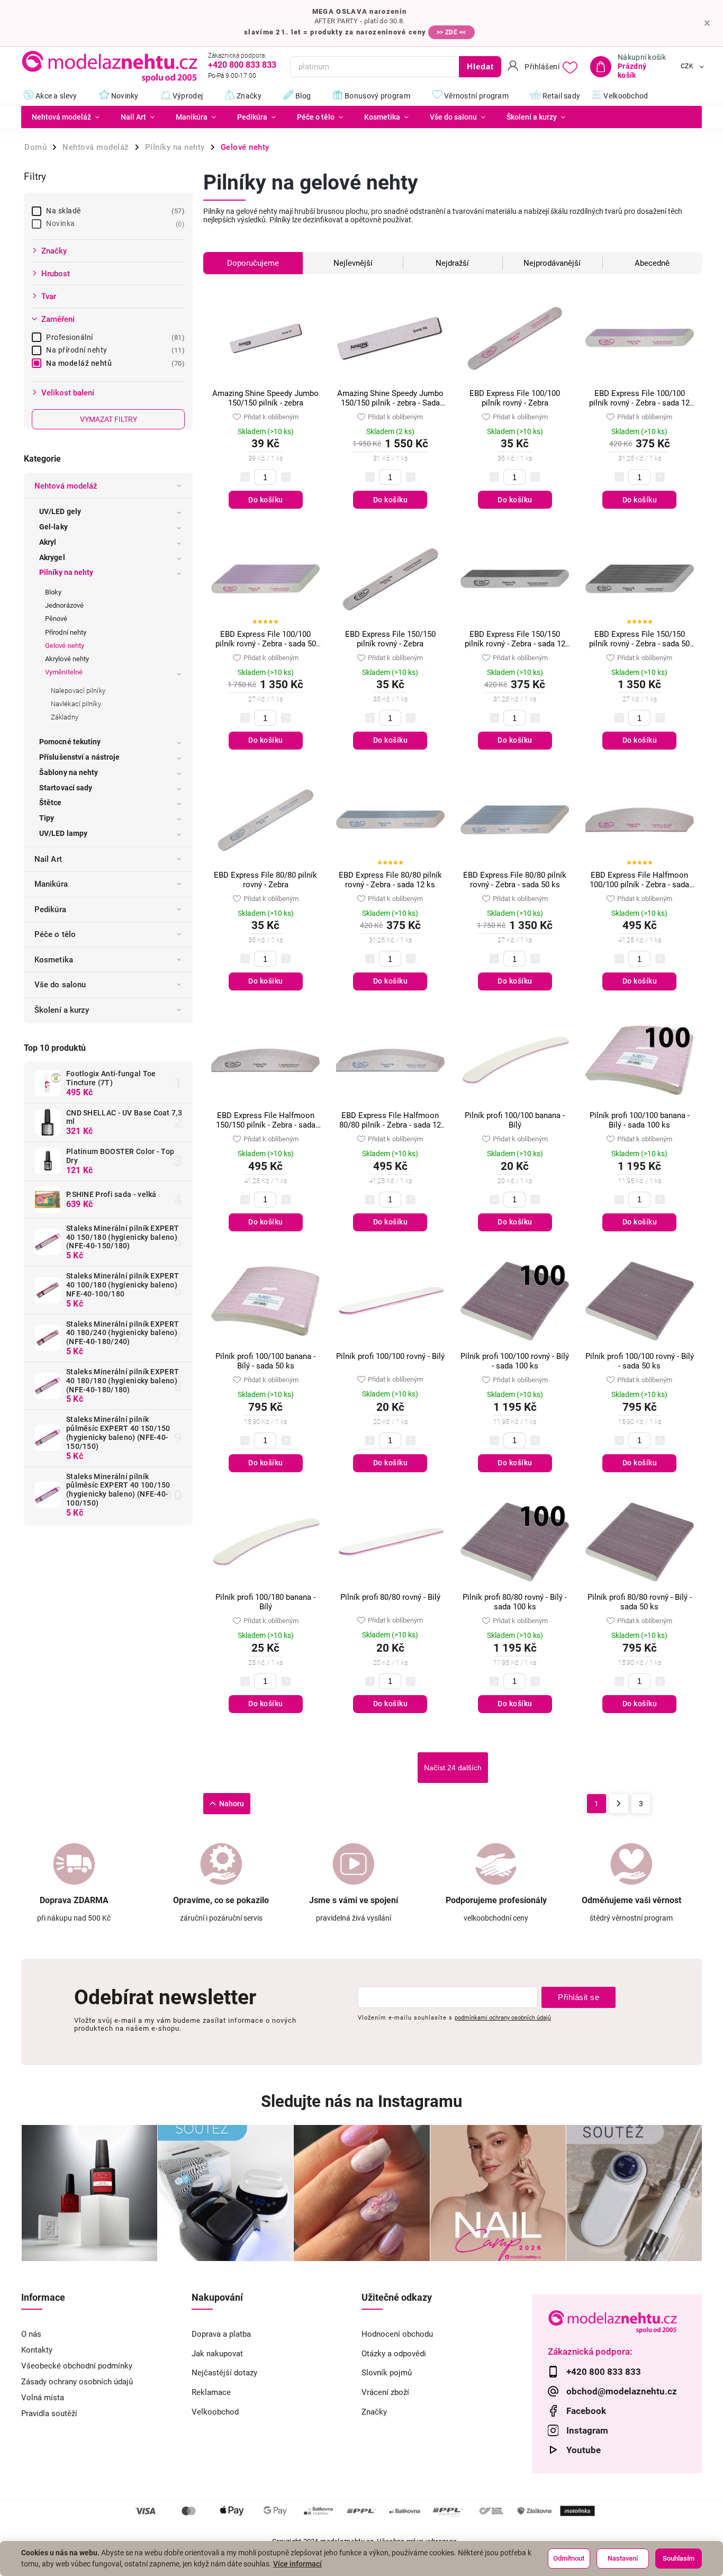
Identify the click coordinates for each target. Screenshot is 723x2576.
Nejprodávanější (552, 263)
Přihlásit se (579, 1997)
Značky (374, 2412)
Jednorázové (64, 605)
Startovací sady (66, 788)
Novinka (114, 223)
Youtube (584, 2450)
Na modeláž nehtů (114, 363)
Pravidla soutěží (49, 2413)
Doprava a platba (221, 2334)
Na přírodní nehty (114, 350)
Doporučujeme (253, 263)
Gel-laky (53, 527)
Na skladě (114, 211)
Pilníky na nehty (66, 572)
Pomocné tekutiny (70, 742)
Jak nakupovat (217, 2354)
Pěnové (56, 619)
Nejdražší (452, 263)
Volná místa (43, 2398)
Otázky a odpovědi (394, 2354)
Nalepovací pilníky (78, 691)
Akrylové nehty (67, 659)
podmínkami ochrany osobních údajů (503, 2017)
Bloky (53, 592)
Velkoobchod (215, 2412)
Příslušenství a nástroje (79, 757)
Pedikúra (50, 909)
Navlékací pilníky (76, 704)
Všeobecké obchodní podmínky (77, 2366)
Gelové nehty (65, 646)
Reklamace (211, 2392)
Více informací (297, 2564)
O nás (31, 2334)
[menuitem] (66, 117)
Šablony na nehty (69, 772)
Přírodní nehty (66, 632)
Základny (65, 717)
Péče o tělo (55, 934)
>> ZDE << (451, 32)
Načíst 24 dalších (453, 1768)
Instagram (587, 2430)
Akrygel (52, 557)
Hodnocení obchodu (397, 2334)
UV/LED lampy (63, 833)
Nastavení (623, 2558)
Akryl (48, 542)
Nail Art (48, 859)
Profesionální (114, 337)
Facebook (586, 2411)
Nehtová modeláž (66, 486)
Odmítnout (569, 2558)
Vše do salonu (60, 985)
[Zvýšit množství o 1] (286, 477)
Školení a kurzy (62, 1010)
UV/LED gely (60, 511)
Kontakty (37, 2350)
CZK (687, 67)
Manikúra (51, 884)
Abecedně (652, 263)
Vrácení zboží (385, 2392)
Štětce (51, 803)
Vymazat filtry (109, 419)
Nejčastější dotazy (224, 2373)
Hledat (480, 66)
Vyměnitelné (64, 672)
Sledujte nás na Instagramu (361, 2101)
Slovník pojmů (387, 2373)
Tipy (47, 818)
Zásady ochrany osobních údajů (77, 2382)
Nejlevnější (353, 263)
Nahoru (232, 1804)
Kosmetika (54, 960)
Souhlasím (679, 2558)
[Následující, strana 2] (619, 1804)
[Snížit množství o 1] (245, 477)
